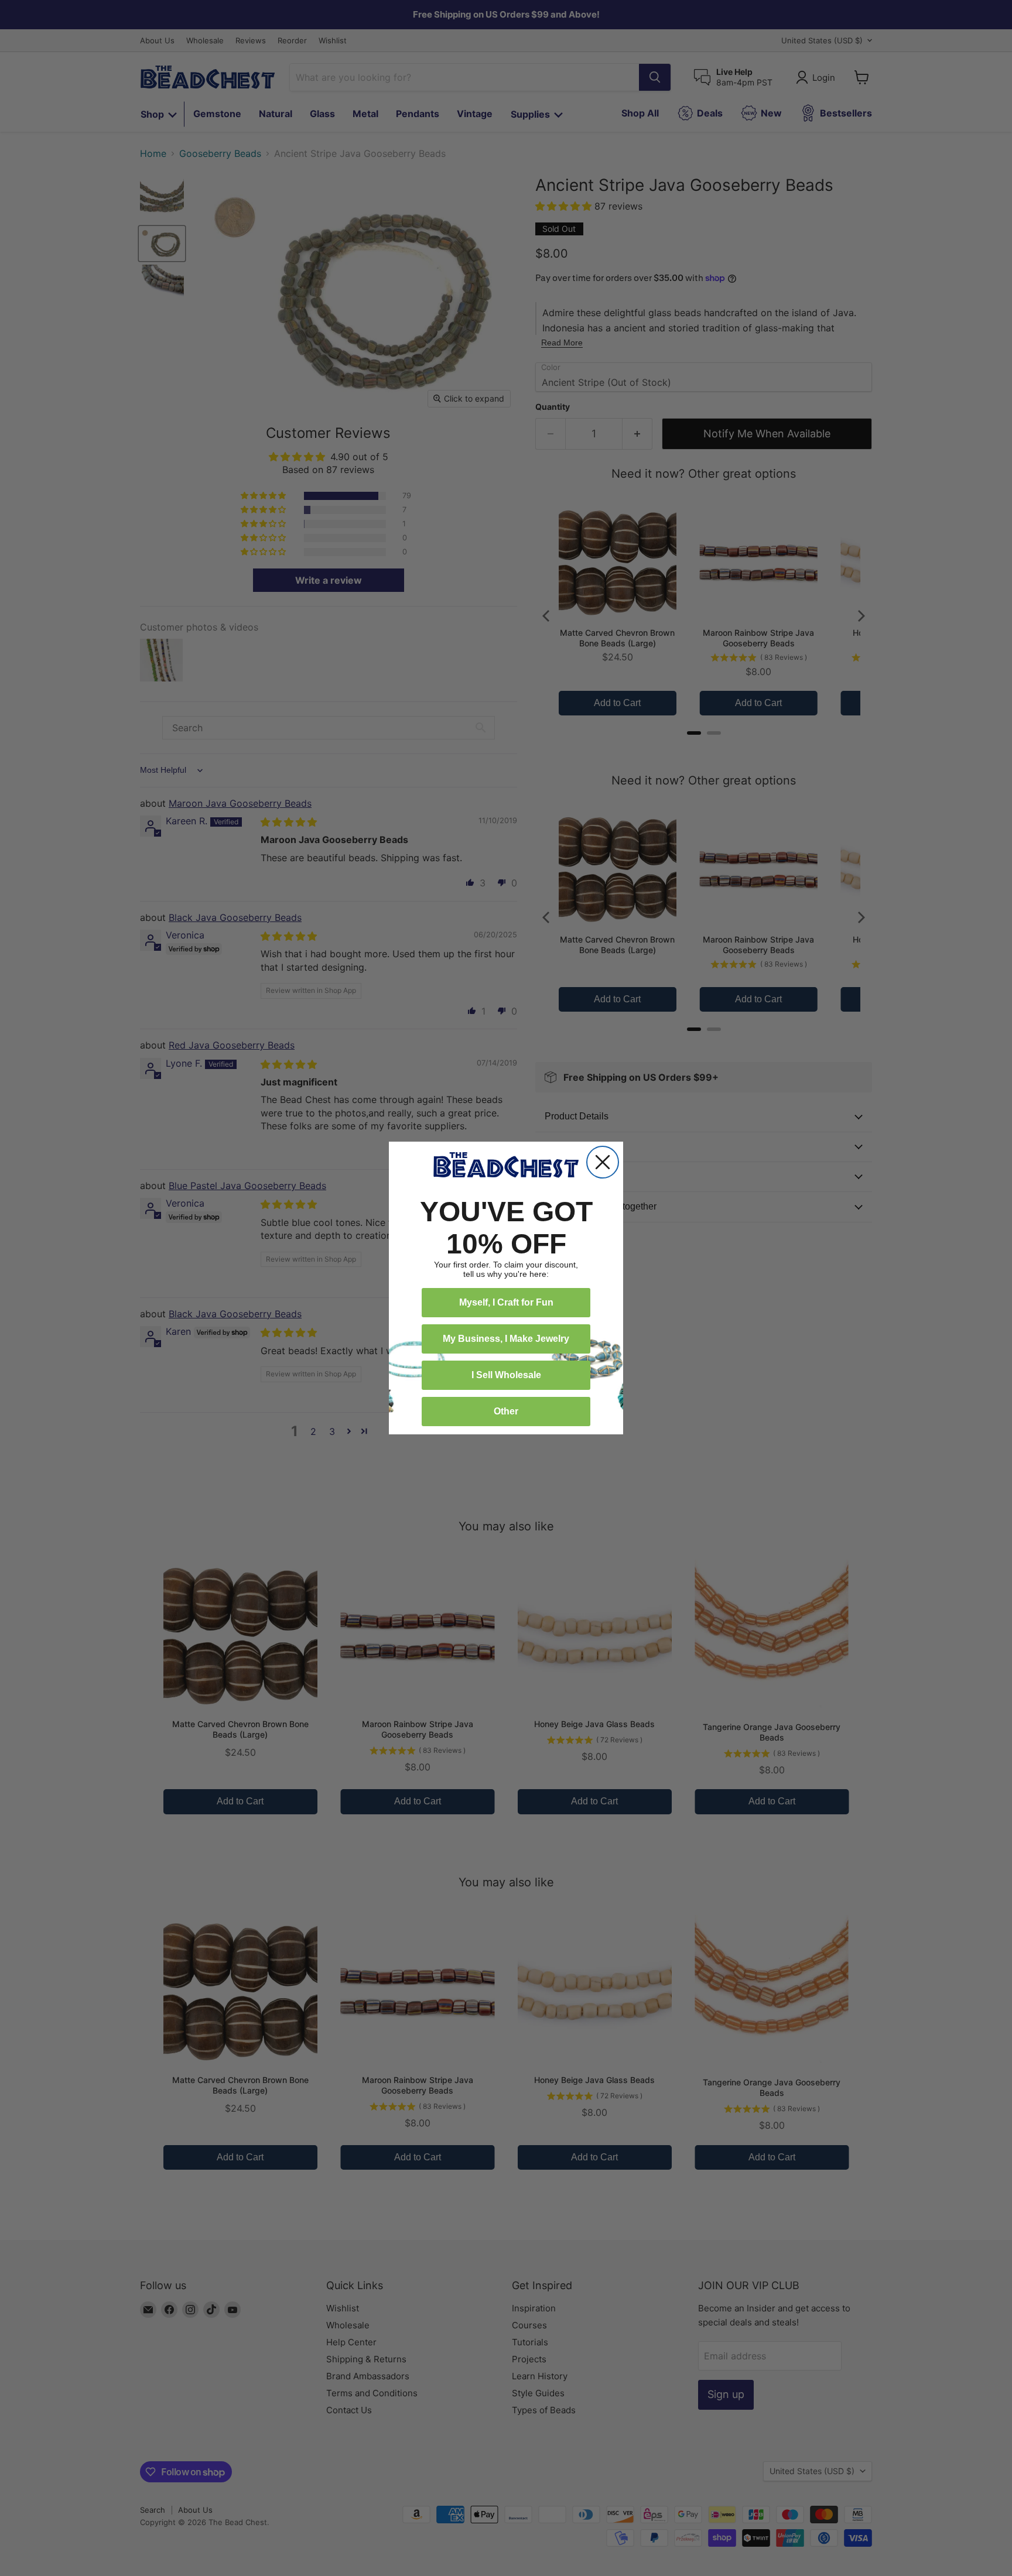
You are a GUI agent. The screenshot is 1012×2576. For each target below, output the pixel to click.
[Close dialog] (603, 1162)
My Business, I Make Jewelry (506, 1339)
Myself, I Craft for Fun (506, 1302)
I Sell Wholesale (506, 1375)
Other (506, 1411)
